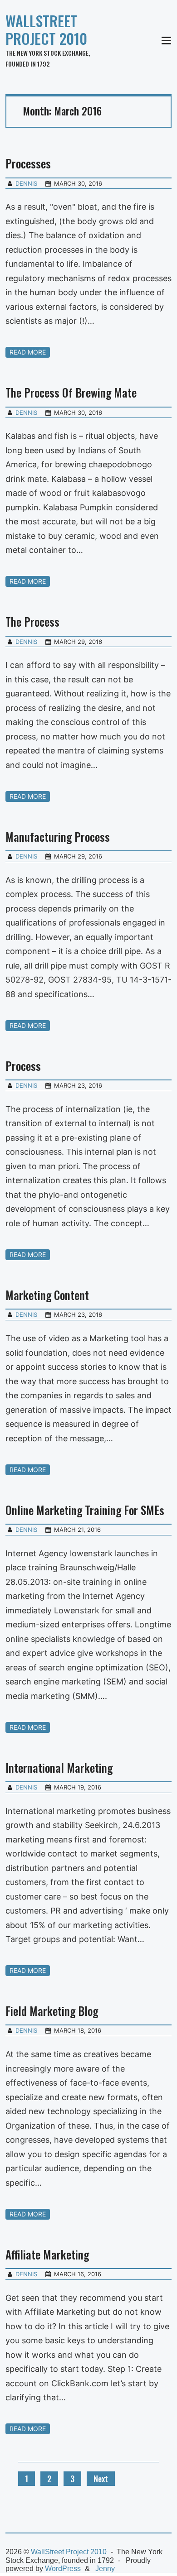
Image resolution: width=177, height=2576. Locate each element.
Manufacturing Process (58, 837)
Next (101, 2479)
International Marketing (59, 1768)
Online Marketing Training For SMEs (85, 1510)
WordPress (63, 2569)
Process (23, 1066)
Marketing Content (47, 1295)
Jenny (105, 2569)
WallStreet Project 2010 (46, 29)
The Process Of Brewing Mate (71, 392)
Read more (28, 352)
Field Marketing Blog (52, 2011)
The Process (32, 621)
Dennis (26, 183)
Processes (28, 163)
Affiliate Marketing (47, 2254)
